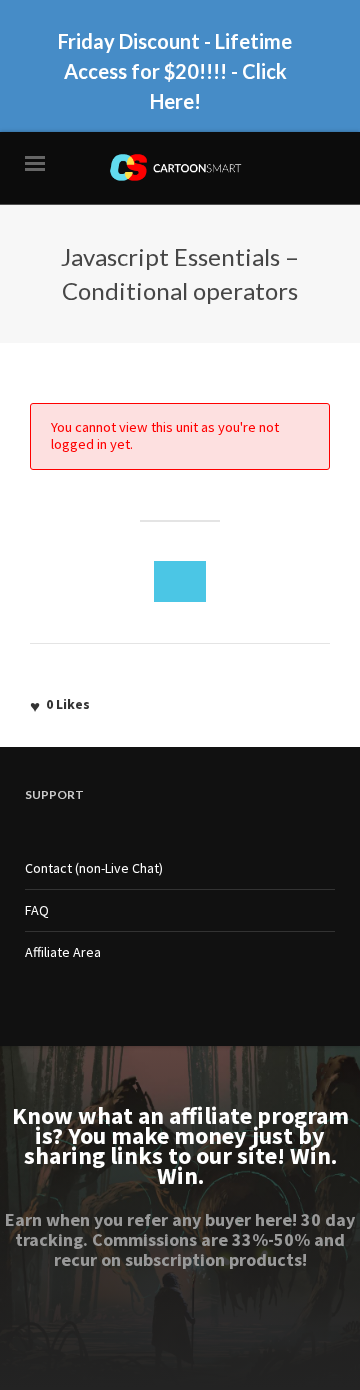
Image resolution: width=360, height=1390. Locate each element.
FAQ (37, 910)
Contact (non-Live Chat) (94, 868)
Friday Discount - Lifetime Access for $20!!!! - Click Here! (175, 71)
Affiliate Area (63, 952)
